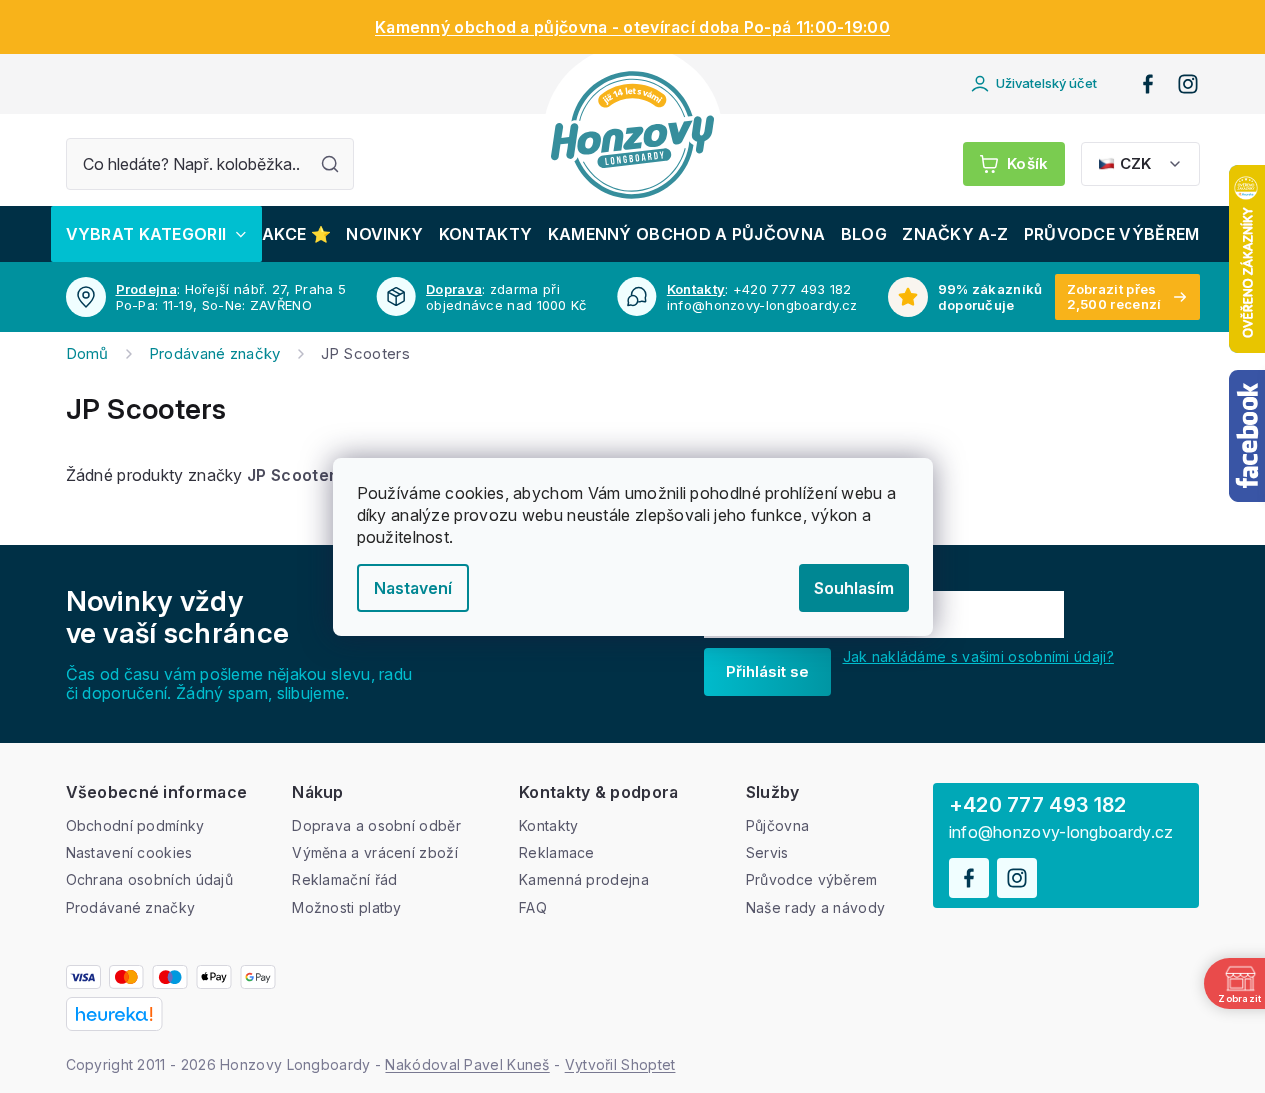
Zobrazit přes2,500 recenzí (1114, 296)
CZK (1135, 163)
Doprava (454, 289)
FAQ (533, 907)
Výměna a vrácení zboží (375, 852)
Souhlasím (854, 588)
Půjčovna (777, 825)
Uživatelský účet (1046, 83)
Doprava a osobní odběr (376, 825)
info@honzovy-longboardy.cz (1061, 832)
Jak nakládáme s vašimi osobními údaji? (978, 656)
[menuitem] (156, 234)
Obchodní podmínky (135, 825)
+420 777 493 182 (1038, 805)
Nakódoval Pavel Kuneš (467, 1064)
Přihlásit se (767, 671)
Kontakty (696, 289)
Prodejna (146, 289)
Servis (767, 852)
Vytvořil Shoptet (620, 1064)
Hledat (330, 164)
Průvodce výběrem (812, 879)
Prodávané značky (131, 907)
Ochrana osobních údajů (150, 879)
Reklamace (557, 852)
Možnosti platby (347, 907)
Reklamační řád (344, 879)
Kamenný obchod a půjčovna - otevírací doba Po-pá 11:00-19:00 (632, 27)
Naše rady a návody (815, 907)
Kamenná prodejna (584, 879)
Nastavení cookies (129, 852)
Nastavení (413, 588)
